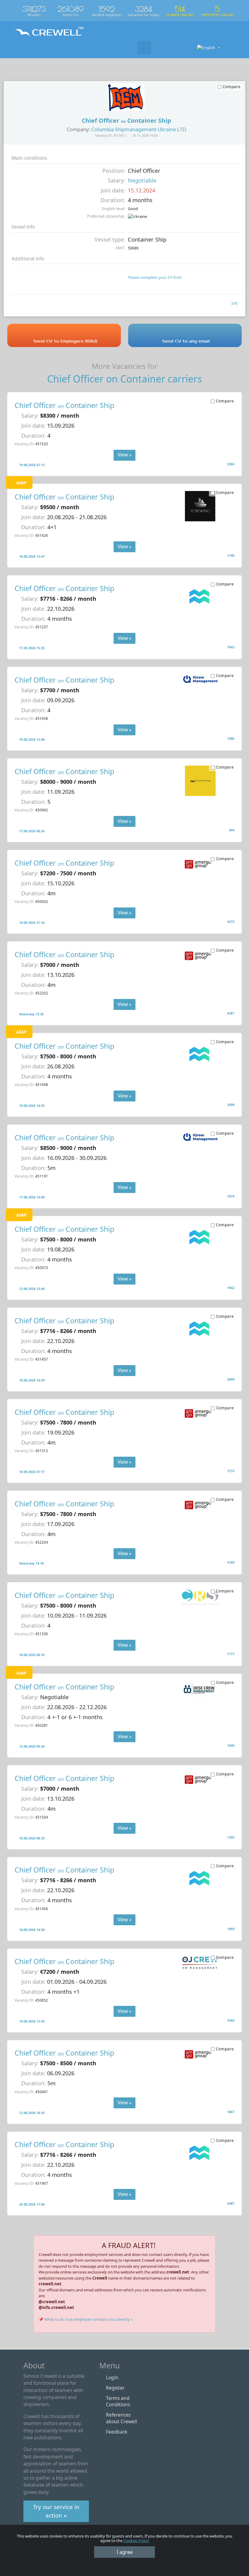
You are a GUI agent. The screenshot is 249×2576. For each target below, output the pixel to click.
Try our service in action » (56, 2511)
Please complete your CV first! (155, 277)
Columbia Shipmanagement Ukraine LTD (139, 129)
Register (115, 2388)
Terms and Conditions (118, 2401)
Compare (225, 401)
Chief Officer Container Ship (64, 405)
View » (124, 455)
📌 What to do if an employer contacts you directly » (86, 2319)
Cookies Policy (136, 2541)
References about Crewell (121, 2418)
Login (112, 2377)
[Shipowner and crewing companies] (158, 47)
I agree (125, 2552)
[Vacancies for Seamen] (144, 47)
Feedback (117, 2432)
